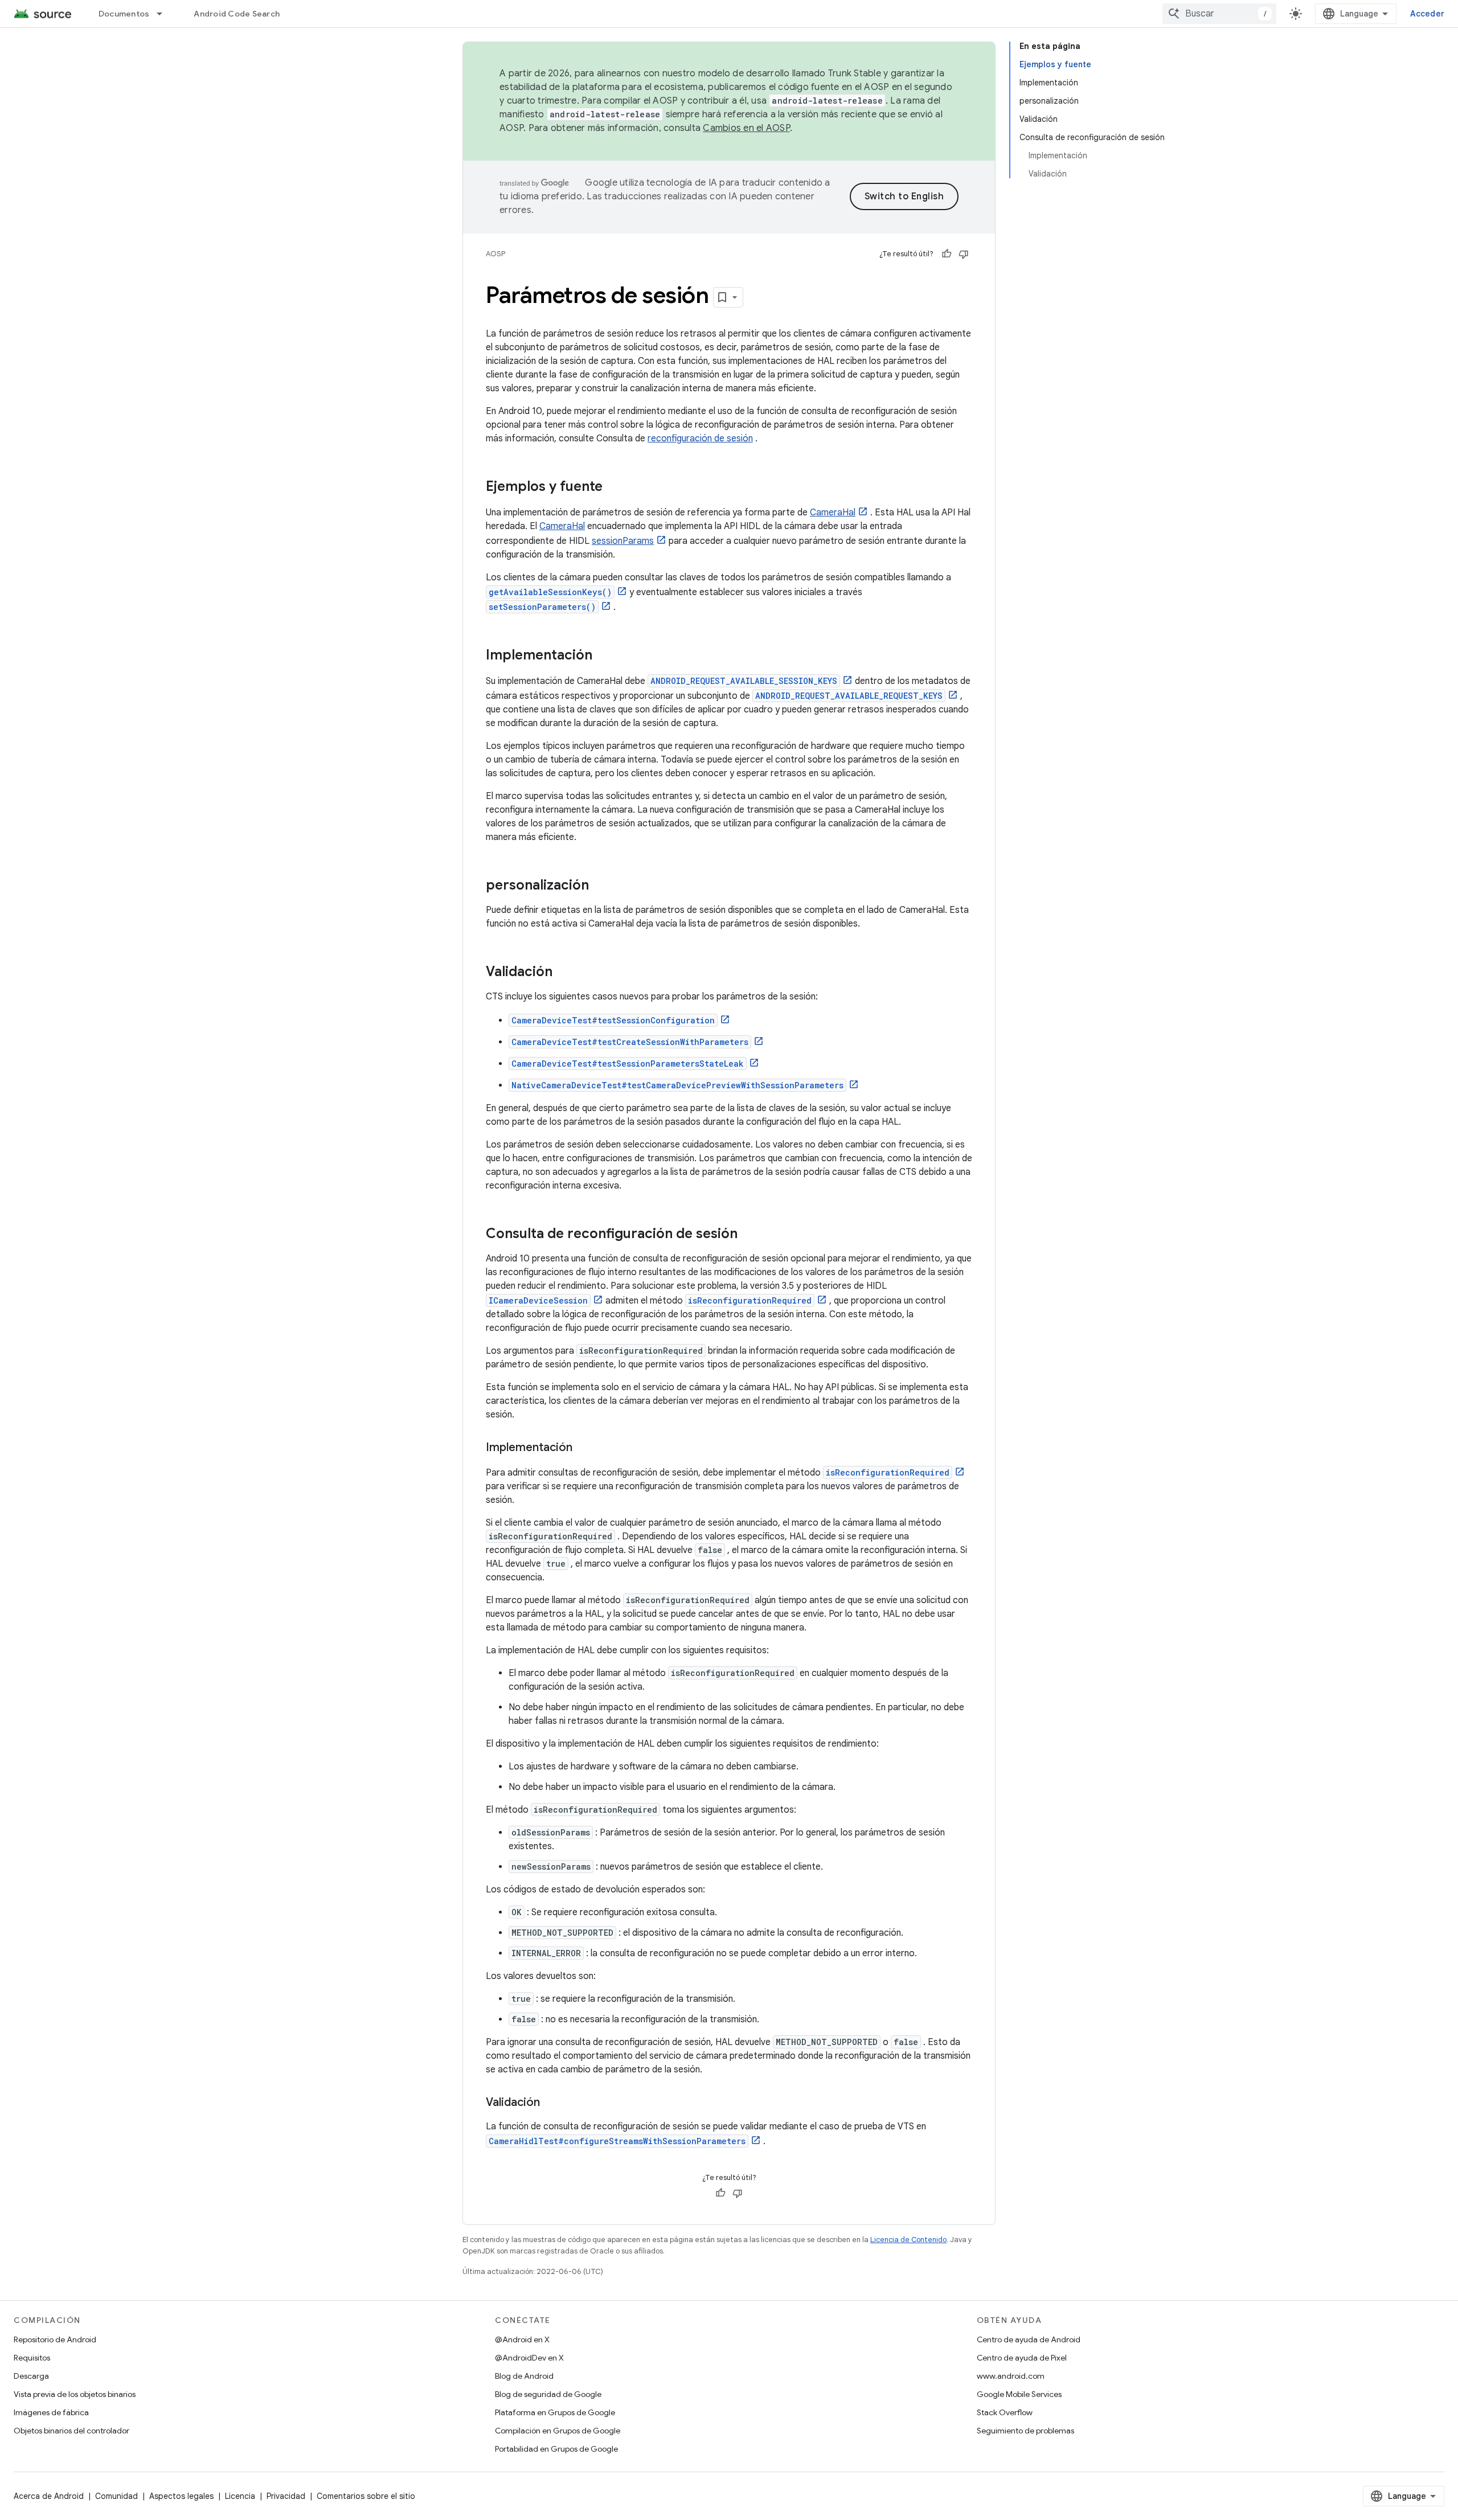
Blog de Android (524, 2376)
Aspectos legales (181, 2496)
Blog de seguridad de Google (548, 2394)
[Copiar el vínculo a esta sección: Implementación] (604, 656)
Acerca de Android (49, 2496)
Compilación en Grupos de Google (558, 2431)
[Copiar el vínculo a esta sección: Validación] (564, 973)
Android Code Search (237, 14)
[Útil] (947, 254)
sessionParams (623, 541)
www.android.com (1011, 2376)
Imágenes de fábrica (51, 2412)
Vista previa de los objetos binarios (75, 2394)
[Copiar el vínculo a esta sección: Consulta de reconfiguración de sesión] (749, 1235)
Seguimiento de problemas (1025, 2431)
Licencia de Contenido (908, 2240)
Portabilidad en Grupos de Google (556, 2449)
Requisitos (32, 2358)
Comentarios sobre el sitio (366, 2496)
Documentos (124, 14)
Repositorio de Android (55, 2339)
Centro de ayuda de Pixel (1022, 2358)
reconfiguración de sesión (700, 439)
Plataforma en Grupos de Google (555, 2412)
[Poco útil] (964, 254)
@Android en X (522, 2339)
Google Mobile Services (1019, 2394)
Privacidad (286, 2496)
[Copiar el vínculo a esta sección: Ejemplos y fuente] (614, 487)
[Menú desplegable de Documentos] (165, 14)
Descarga (31, 2376)
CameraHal (833, 513)
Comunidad (116, 2496)
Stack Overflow (1005, 2412)
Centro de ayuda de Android (1029, 2339)
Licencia (240, 2496)
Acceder (1427, 14)
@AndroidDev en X (529, 2358)
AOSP (495, 254)
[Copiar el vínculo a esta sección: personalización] (600, 886)
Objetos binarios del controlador (71, 2431)
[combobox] (1219, 14)
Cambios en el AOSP (746, 128)
